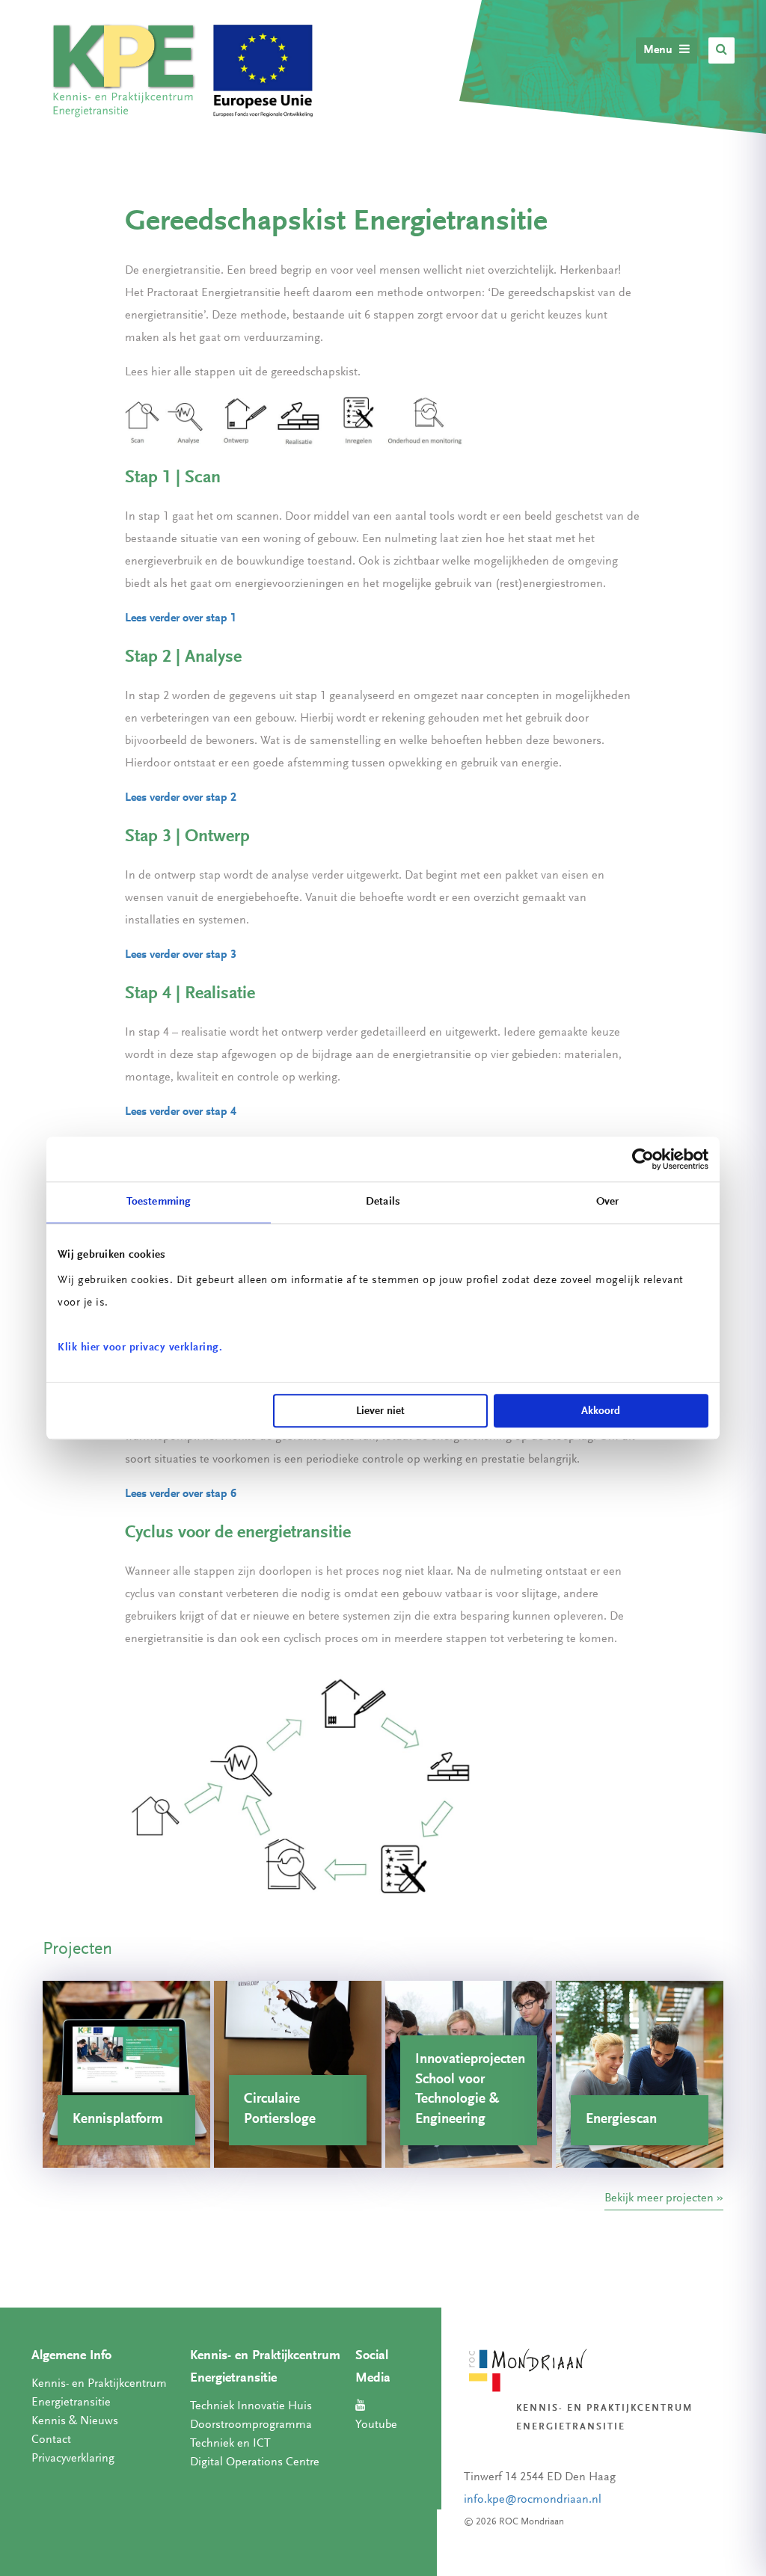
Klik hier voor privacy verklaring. (140, 1348)
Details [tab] (383, 1202)
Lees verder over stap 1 (181, 618)
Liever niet (380, 1411)
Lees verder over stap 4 (181, 1112)
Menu (659, 50)
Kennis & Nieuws (75, 2421)
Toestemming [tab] (159, 1202)
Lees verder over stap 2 (181, 798)
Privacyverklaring (73, 2459)
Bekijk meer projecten (659, 2198)
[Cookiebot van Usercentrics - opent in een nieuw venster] (643, 1159)
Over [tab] (607, 1202)
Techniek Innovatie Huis (251, 2406)
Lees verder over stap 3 (181, 955)
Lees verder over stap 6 (181, 1494)
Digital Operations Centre (255, 2462)
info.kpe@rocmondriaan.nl (533, 2500)
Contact (51, 2440)
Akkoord (601, 1411)
